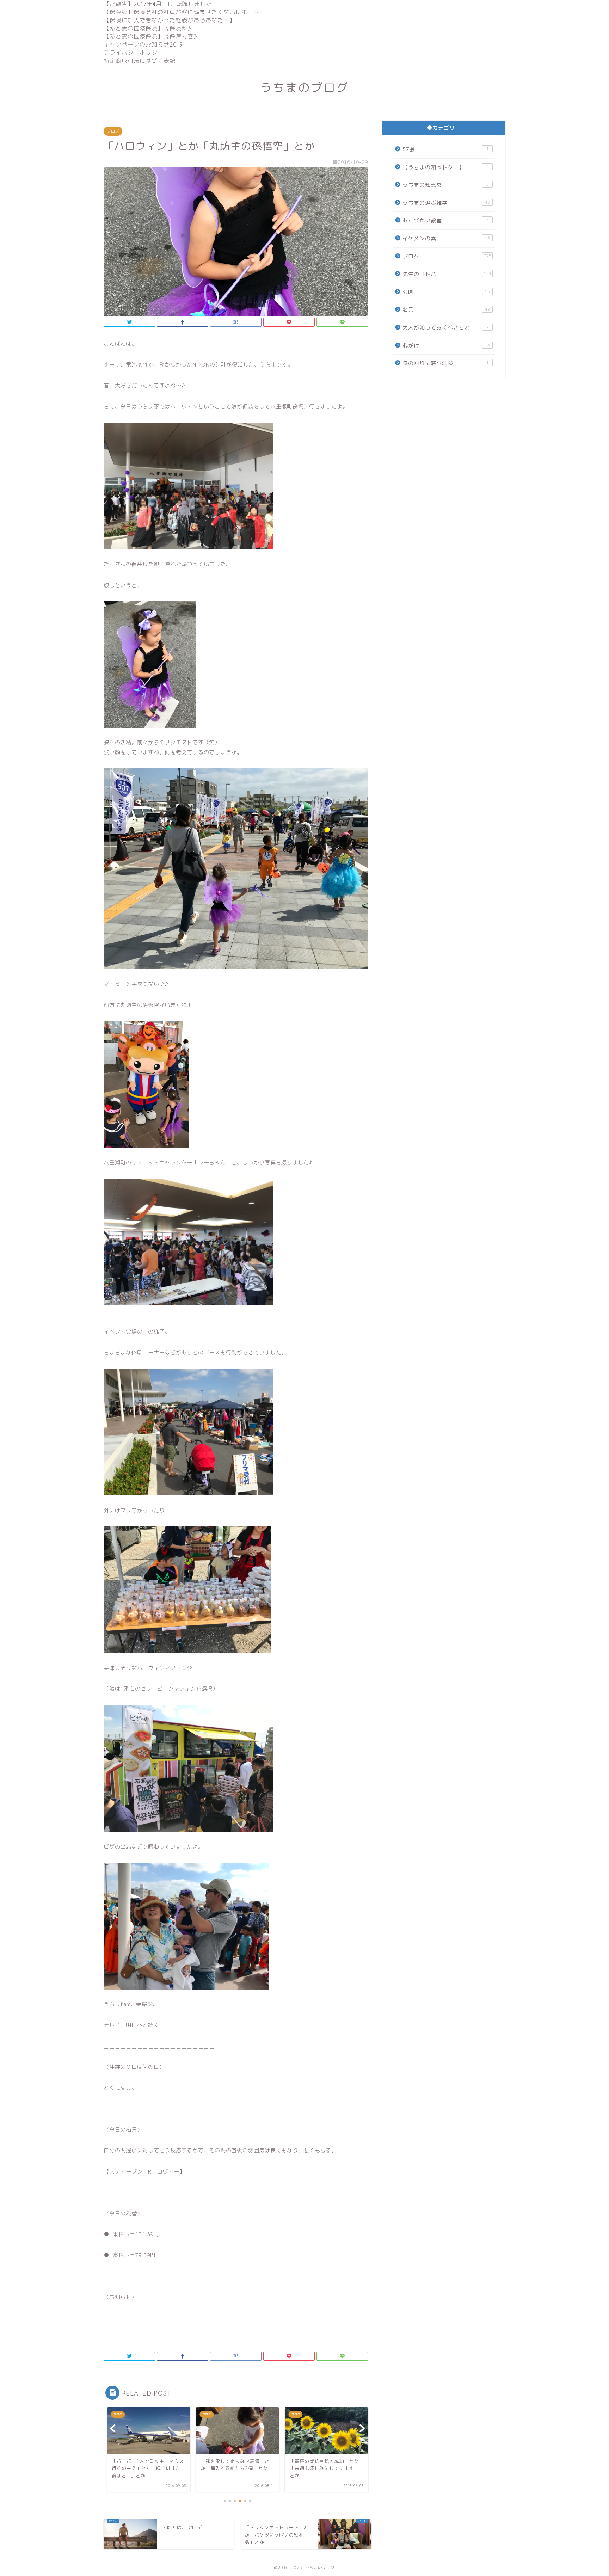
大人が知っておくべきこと (446, 328)
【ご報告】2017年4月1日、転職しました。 (161, 4)
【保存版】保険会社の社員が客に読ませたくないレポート (182, 12)
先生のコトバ (447, 274)
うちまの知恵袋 (446, 185)
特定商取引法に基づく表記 (140, 61)
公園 (446, 292)
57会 (446, 149)
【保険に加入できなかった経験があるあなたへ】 (170, 20)
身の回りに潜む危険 (446, 363)
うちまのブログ (304, 87)
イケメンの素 (446, 238)
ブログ (113, 131)
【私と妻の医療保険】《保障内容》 (152, 36)
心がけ (446, 346)
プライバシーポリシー (134, 53)
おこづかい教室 (446, 220)
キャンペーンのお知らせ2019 (143, 44)
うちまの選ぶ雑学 (446, 203)
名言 (446, 310)
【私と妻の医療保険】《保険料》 (149, 28)
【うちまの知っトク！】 (446, 167)
